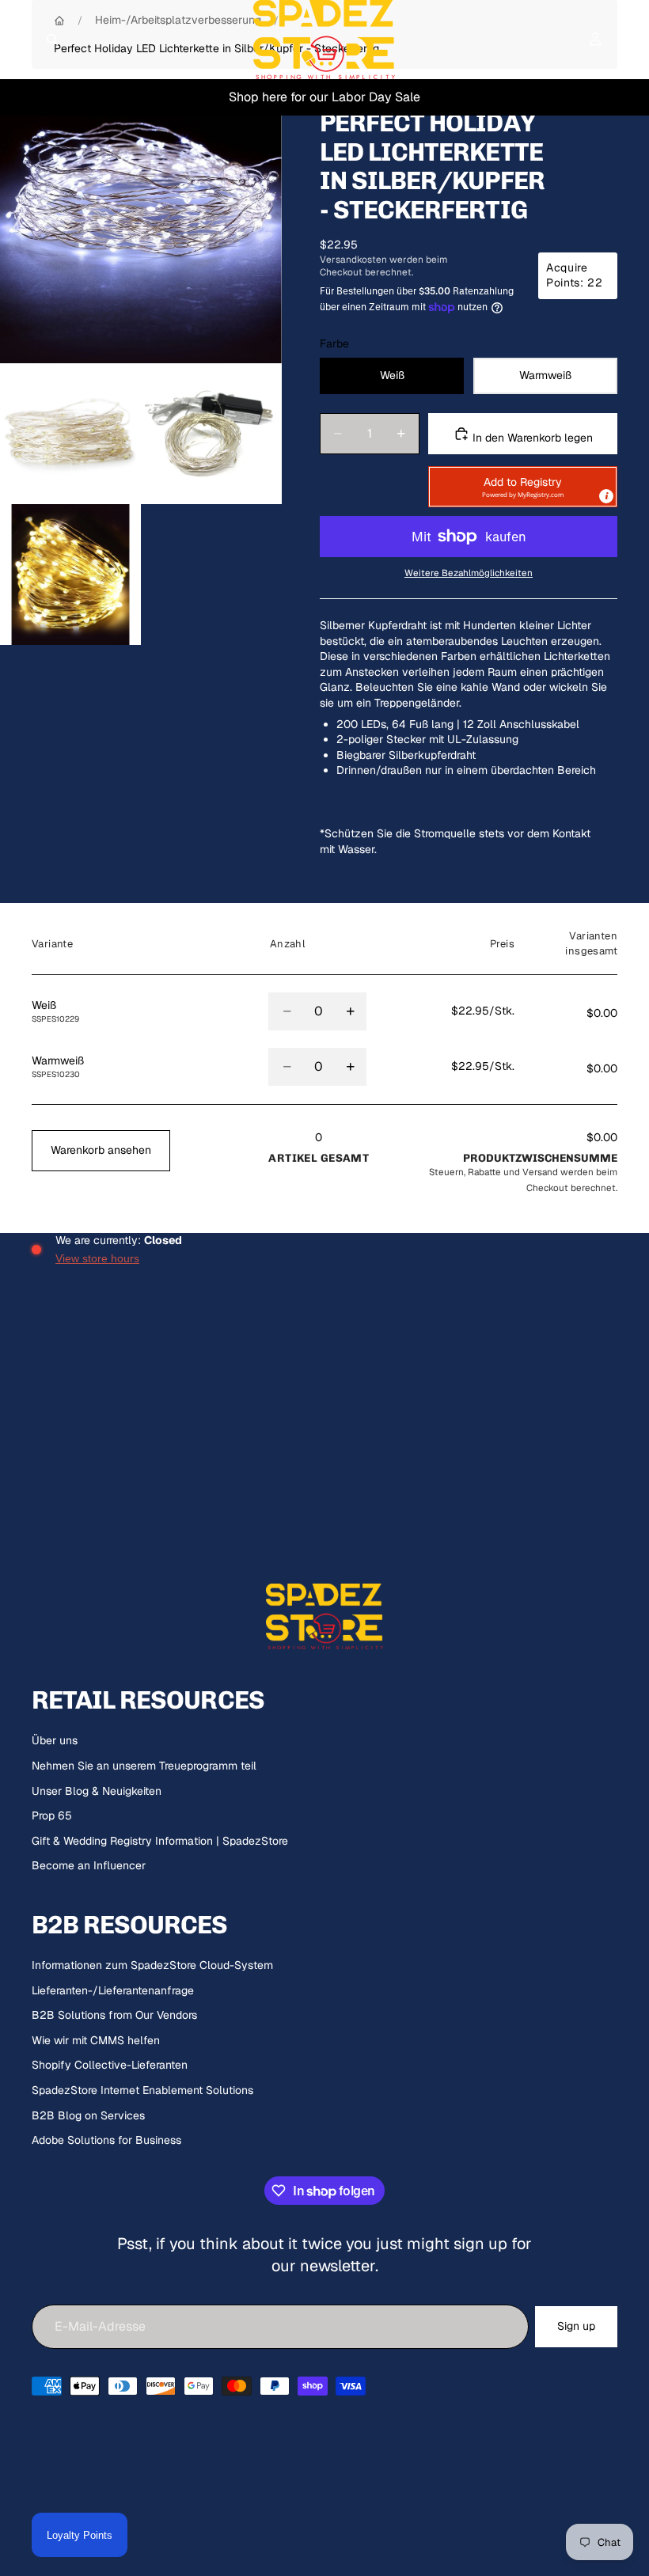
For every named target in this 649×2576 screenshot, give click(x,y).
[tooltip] (606, 496)
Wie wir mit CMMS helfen (96, 2040)
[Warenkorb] (630, 40)
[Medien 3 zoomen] (211, 434)
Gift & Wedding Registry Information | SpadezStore (160, 1841)
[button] (523, 487)
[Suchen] (52, 40)
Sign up (576, 2326)
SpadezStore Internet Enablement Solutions (142, 2090)
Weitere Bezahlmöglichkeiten (469, 573)
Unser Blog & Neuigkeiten (97, 1791)
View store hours (97, 1258)
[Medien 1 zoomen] (141, 222)
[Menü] (18, 40)
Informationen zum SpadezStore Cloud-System (152, 1965)
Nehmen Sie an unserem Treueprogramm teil (144, 1766)
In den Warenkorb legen (531, 438)
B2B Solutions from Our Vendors (114, 2015)
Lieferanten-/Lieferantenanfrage (113, 1990)
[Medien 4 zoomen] (70, 575)
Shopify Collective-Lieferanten (110, 2065)
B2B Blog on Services (88, 2115)
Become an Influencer (89, 1865)
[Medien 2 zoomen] (70, 434)
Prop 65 (52, 1815)
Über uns (55, 1740)
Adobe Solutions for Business (106, 2140)
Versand (540, 1172)
